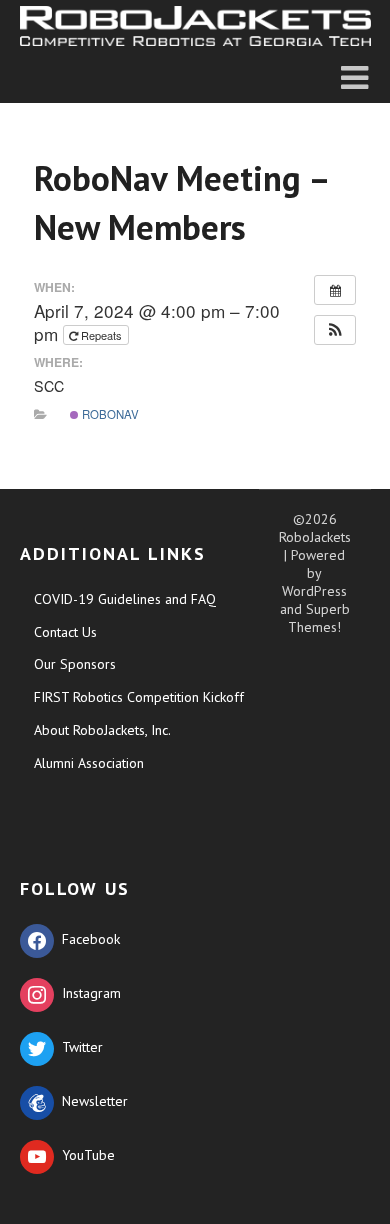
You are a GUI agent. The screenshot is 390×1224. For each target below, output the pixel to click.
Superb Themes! (319, 618)
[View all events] (335, 290)
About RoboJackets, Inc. (102, 730)
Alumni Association (89, 763)
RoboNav (109, 414)
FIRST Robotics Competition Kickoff (139, 697)
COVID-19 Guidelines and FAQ (125, 599)
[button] (335, 330)
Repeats (101, 335)
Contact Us (65, 632)
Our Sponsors (75, 664)
